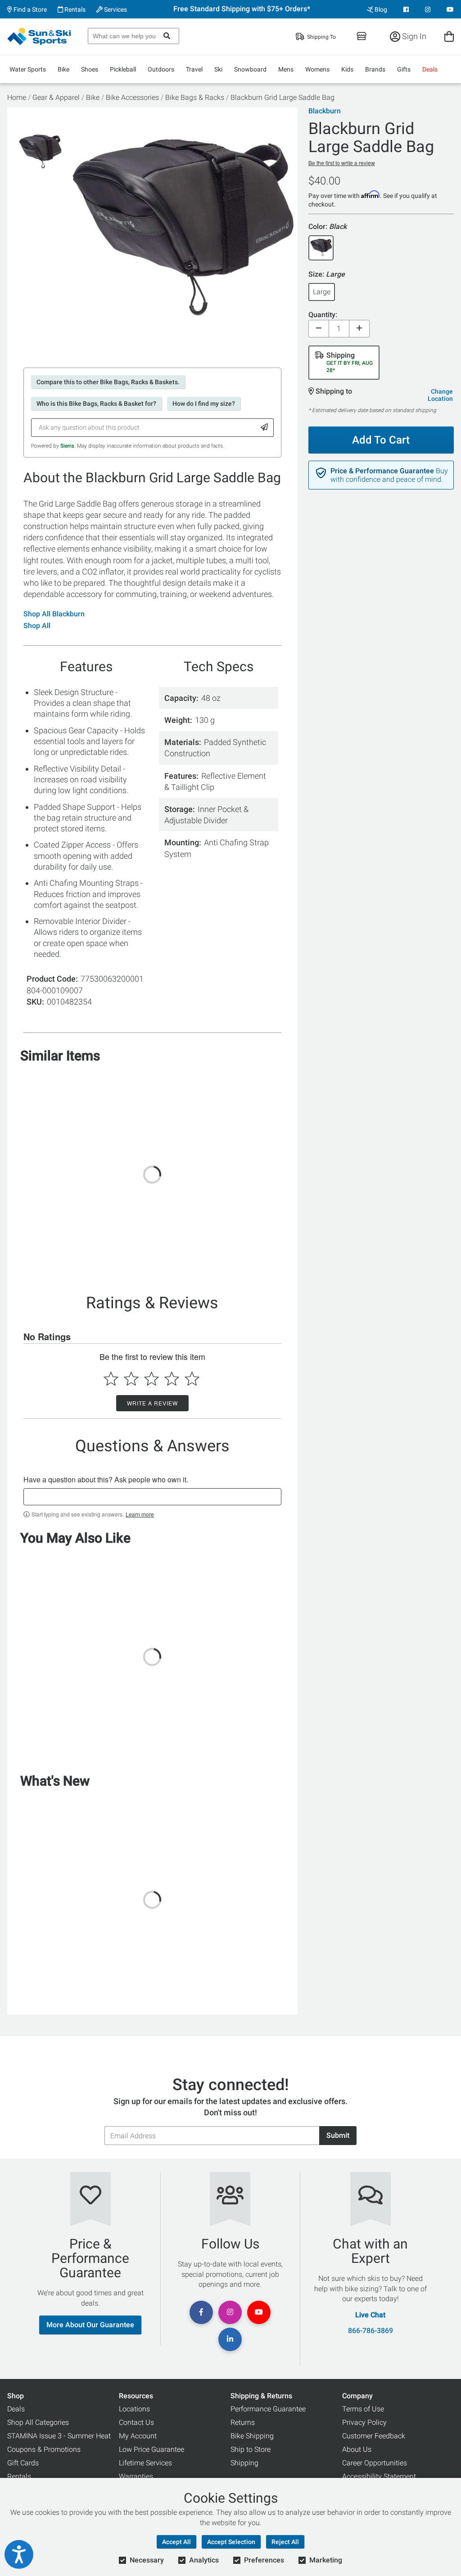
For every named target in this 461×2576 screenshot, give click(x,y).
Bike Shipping (252, 2436)
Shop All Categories (38, 2422)
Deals (430, 69)
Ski (218, 69)
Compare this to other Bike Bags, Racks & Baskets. (108, 382)
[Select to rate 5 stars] (192, 1379)
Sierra (67, 446)
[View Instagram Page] (428, 9)
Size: (327, 275)
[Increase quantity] (359, 329)
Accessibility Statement (379, 2476)
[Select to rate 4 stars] (172, 1379)
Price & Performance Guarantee (382, 471)
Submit (338, 2135)
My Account (138, 2436)
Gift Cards (23, 2463)
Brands (375, 69)
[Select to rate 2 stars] (131, 1379)
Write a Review (152, 1403)
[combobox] (133, 36)
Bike (63, 69)
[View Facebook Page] (406, 9)
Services (115, 9)
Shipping (244, 2463)
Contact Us (136, 2422)
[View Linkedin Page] (230, 2339)
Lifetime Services (145, 2463)
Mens (286, 69)
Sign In (413, 36)
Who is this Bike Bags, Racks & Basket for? (96, 404)
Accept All (176, 2542)
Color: (328, 227)
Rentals (74, 9)
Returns (243, 2422)
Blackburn (325, 111)
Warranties (136, 2476)
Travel (194, 69)
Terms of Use (363, 2409)
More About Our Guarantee (90, 2325)
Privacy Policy (364, 2422)
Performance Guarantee (268, 2409)
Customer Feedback (374, 2436)
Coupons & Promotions (44, 2449)
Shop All (37, 626)
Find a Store (29, 9)
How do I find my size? (204, 404)
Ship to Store (251, 2449)
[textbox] (152, 1497)
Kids (347, 69)
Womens (317, 69)
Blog (380, 9)
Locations (134, 2409)
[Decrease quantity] (319, 329)
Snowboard (250, 69)
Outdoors (161, 69)
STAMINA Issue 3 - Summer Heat (59, 2436)
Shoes (90, 69)
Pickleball (123, 69)
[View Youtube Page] (450, 9)
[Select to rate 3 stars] (151, 1379)
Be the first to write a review (342, 163)
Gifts (404, 69)
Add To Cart (381, 440)
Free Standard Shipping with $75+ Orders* (242, 9)
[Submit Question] (264, 428)
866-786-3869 (371, 2331)
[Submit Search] (167, 36)
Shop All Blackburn (54, 614)
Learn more (140, 1514)
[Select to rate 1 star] (111, 1379)
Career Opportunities (375, 2463)
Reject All (285, 2542)
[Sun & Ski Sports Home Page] (40, 36)
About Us (357, 2449)
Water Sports (28, 69)
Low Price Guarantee (151, 2449)
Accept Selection (231, 2542)
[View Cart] (449, 36)
